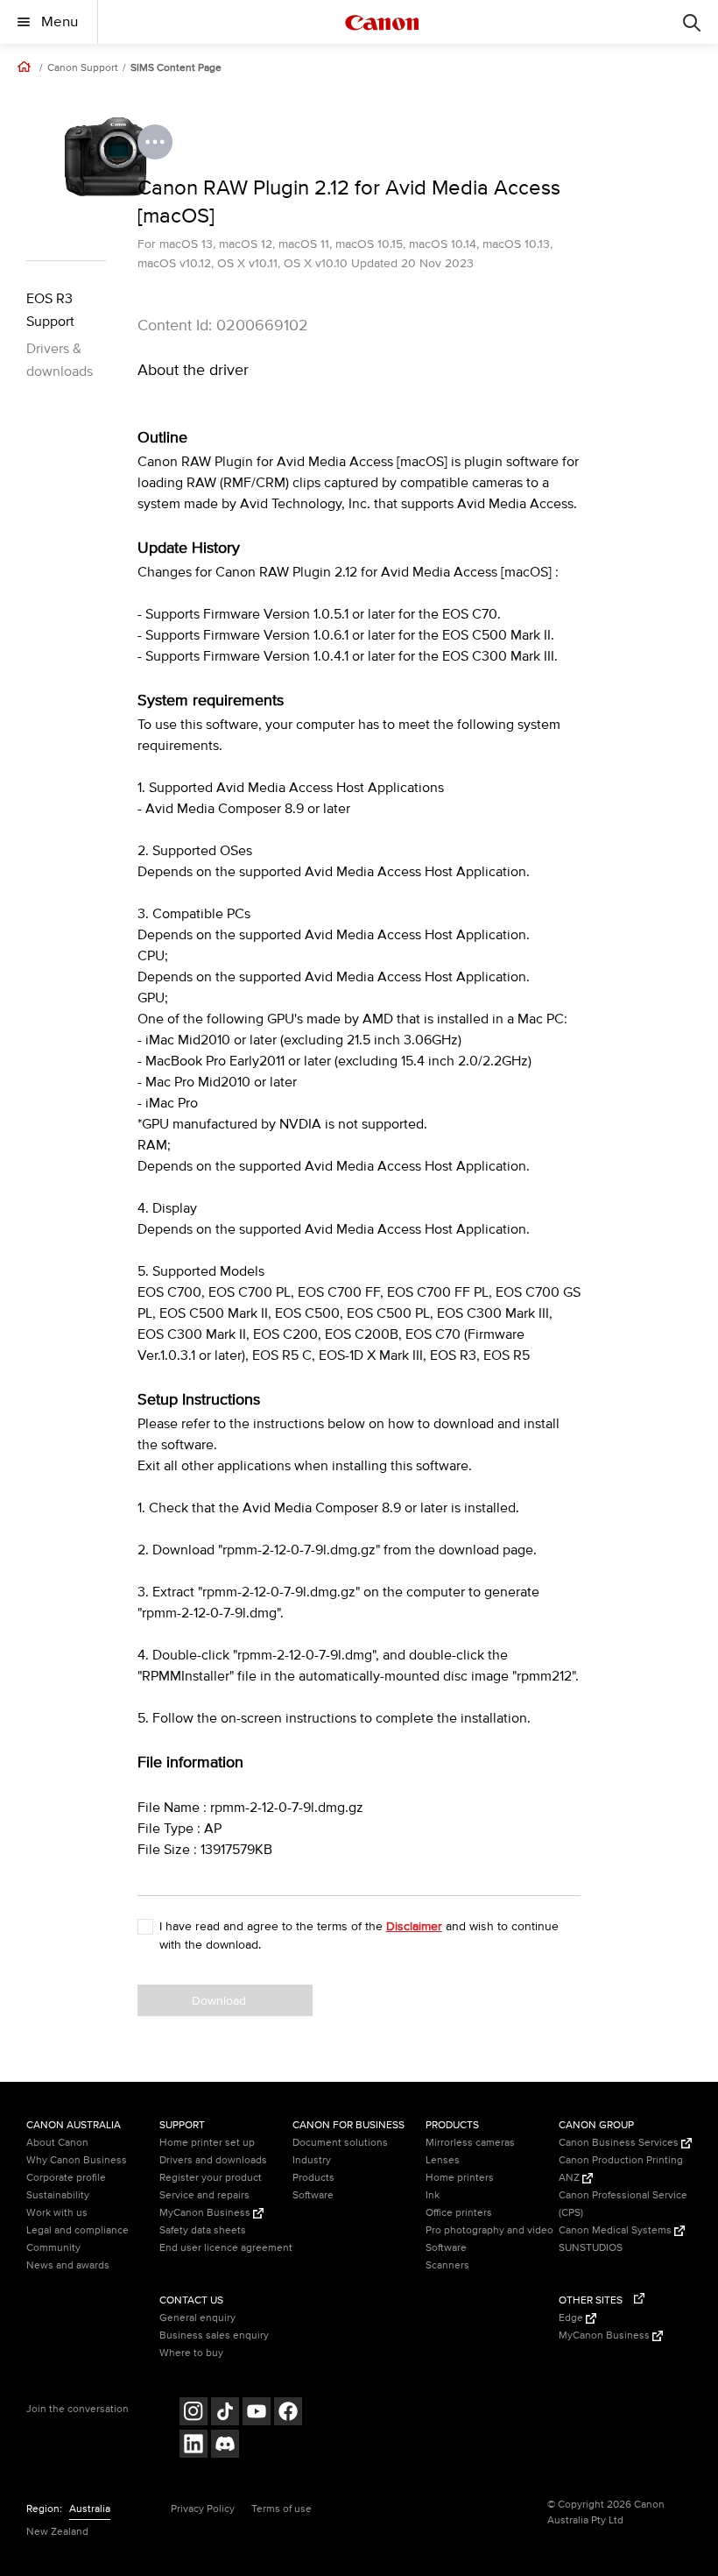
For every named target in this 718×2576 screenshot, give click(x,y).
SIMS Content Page (176, 68)
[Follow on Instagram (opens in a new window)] (194, 2413)
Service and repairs (204, 2195)
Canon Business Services (620, 2143)
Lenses (443, 2160)
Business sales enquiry (214, 2335)
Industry (312, 2160)
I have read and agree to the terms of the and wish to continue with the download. (359, 1936)
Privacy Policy (203, 2509)
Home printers (460, 2178)
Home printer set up (207, 2143)
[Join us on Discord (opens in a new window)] (225, 2446)
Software (313, 2195)
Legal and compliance (77, 2230)
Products (313, 2178)
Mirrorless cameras (470, 2143)
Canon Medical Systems (616, 2230)
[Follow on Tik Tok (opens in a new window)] (225, 2413)
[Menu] (692, 22)
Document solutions (340, 2143)
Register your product (211, 2178)
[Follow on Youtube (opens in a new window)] (257, 2413)
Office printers (459, 2213)
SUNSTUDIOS (591, 2248)
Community (53, 2248)
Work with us (57, 2213)
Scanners (447, 2265)
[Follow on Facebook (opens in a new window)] (288, 2413)
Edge (572, 2318)
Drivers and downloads (213, 2160)
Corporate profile (66, 2178)
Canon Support (83, 68)
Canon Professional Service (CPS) (623, 2204)
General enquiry (197, 2318)
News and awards (68, 2265)
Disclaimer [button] (414, 1926)
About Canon (57, 2143)
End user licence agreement (226, 2248)
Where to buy (191, 2353)
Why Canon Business (77, 2160)
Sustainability (58, 2195)
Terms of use (282, 2509)
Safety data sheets (203, 2230)
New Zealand (57, 2532)
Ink (433, 2195)
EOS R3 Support (50, 310)
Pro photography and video (489, 2230)
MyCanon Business (206, 2213)
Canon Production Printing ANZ (621, 2169)
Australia (90, 2509)
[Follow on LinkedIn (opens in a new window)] (194, 2446)
